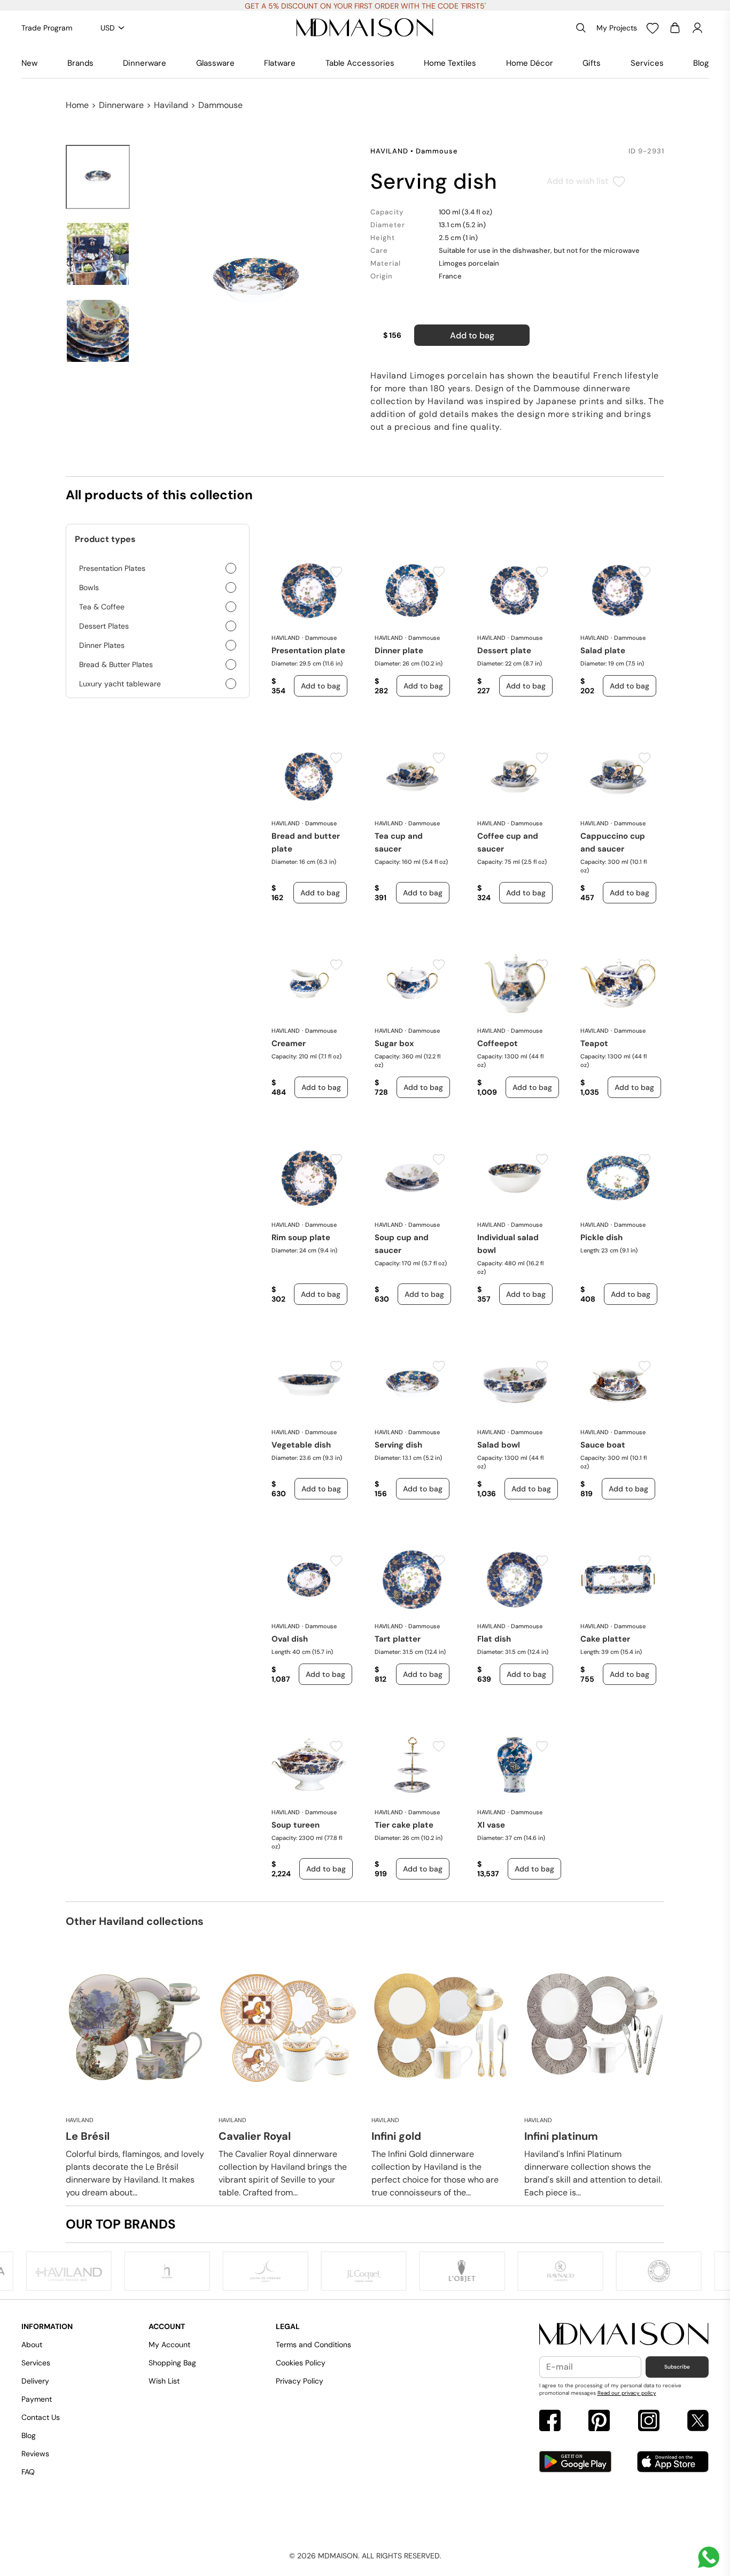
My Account (169, 2345)
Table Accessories (360, 63)
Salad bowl (499, 1445)
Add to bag (472, 335)
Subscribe (677, 2367)
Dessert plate (504, 651)
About (32, 2345)
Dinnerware (145, 63)
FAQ (28, 2472)
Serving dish (398, 1445)
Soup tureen (296, 1825)
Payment (37, 2399)
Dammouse (220, 105)
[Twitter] (698, 2422)
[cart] (675, 28)
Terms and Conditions (313, 2345)
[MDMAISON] (365, 28)
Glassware (215, 63)
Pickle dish (601, 1237)
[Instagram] (649, 2422)
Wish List (164, 2381)
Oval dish (290, 1639)
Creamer (289, 1043)
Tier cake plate (404, 1825)
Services (647, 63)
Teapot (594, 1043)
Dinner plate (399, 651)
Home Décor (530, 63)
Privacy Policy (300, 2381)
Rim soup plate (301, 1237)
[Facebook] (550, 2422)
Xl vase (491, 1825)
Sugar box (394, 1043)
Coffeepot (498, 1043)
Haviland (171, 105)
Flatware (280, 63)
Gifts (592, 63)
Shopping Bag (172, 2363)
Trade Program (47, 28)
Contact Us (41, 2417)
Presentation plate (308, 651)
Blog (701, 63)
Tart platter (398, 1639)
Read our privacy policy (627, 2393)
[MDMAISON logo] (624, 2334)
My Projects (617, 28)
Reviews (35, 2454)
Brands (80, 63)
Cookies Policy (301, 2363)
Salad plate (603, 651)
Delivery (35, 2381)
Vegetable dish (301, 1445)
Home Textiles (450, 63)
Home (77, 105)
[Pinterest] (599, 2422)
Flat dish (494, 1639)
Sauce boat (603, 1445)
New (29, 63)
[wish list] (653, 28)
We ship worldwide (365, 6)
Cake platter (605, 1639)
